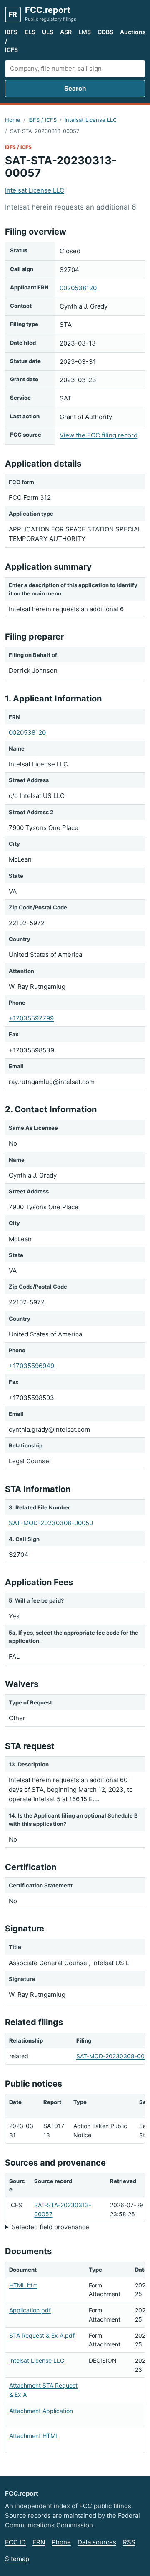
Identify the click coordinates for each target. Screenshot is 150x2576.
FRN (39, 2542)
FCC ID (15, 2542)
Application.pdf (30, 2310)
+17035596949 (31, 1366)
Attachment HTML (34, 2436)
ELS (30, 32)
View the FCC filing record (99, 435)
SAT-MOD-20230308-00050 (51, 1523)
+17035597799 (31, 1018)
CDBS (105, 32)
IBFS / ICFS (11, 41)
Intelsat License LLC (91, 120)
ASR (66, 32)
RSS (129, 2542)
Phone (61, 2542)
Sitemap (17, 2559)
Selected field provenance (50, 2227)
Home (13, 120)
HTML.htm (23, 2285)
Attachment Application (41, 2411)
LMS (85, 32)
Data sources (97, 2542)
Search (75, 88)
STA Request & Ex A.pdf (42, 2335)
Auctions (133, 32)
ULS (48, 32)
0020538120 (78, 288)
